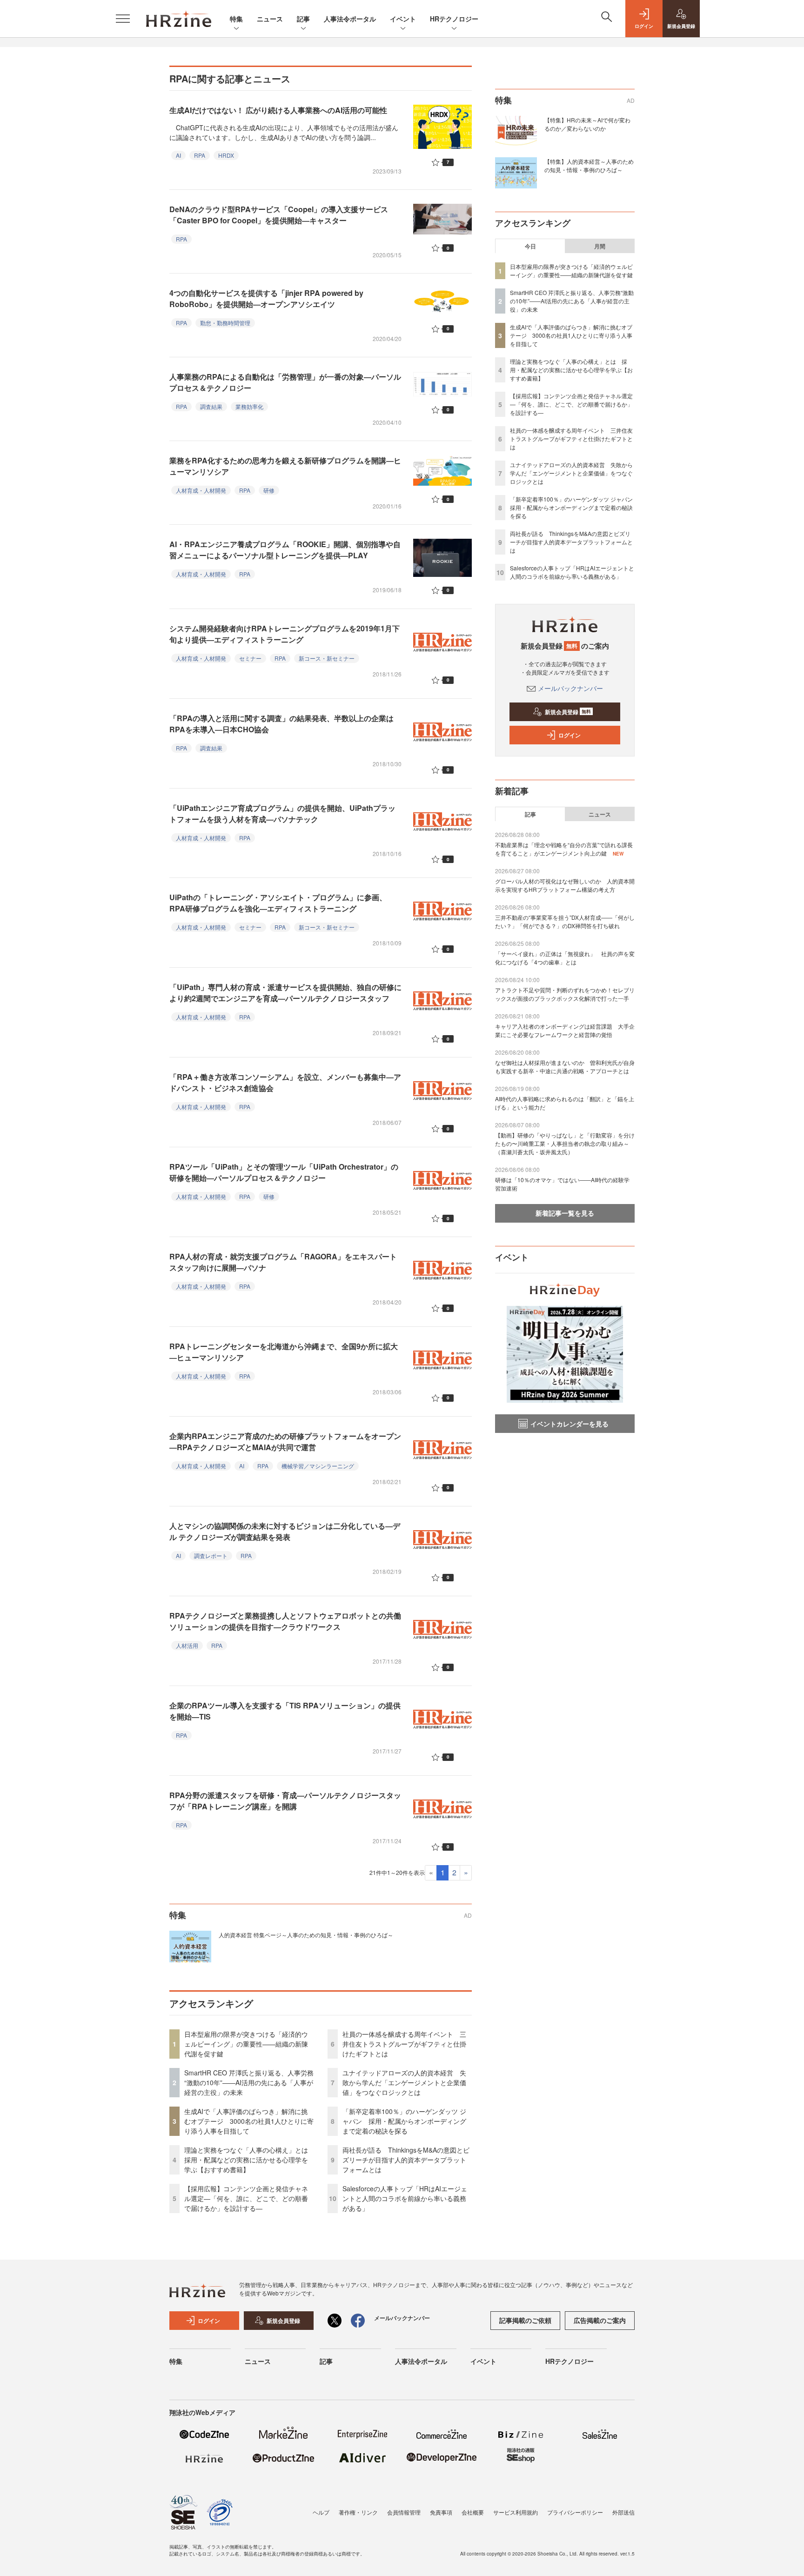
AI (178, 155)
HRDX (226, 155)
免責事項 (441, 2512)
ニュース (270, 19)
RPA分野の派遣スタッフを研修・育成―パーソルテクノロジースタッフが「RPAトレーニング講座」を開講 (285, 1801)
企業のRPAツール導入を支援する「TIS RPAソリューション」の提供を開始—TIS (285, 1711)
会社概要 (473, 2512)
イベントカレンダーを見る (569, 1424)
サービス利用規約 (516, 2512)
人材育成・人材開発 (201, 490)
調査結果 (211, 406)
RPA (200, 155)
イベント (403, 19)
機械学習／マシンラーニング (318, 1466)
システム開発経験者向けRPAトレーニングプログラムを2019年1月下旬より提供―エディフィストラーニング (285, 634)
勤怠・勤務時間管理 (225, 323)
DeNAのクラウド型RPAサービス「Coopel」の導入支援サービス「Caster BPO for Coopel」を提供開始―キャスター (279, 215)
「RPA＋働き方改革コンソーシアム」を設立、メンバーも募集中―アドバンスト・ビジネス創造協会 (285, 1082)
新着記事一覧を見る (565, 1213)
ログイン (569, 735)
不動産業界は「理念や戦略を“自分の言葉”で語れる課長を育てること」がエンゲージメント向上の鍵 (564, 849)
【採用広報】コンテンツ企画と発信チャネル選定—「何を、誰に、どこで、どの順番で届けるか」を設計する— (246, 2198)
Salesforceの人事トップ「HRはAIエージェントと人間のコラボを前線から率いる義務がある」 (405, 2198)
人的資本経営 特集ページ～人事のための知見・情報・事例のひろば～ (306, 1935)
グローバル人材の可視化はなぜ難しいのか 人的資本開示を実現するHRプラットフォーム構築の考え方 (565, 885)
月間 (600, 246)
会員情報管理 (404, 2512)
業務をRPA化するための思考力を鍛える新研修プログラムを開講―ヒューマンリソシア (285, 466)
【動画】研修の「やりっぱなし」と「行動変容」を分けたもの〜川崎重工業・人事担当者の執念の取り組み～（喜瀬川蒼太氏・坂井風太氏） (565, 1143)
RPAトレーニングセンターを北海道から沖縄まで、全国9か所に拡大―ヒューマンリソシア (284, 1352)
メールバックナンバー (570, 688)
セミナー (250, 658)
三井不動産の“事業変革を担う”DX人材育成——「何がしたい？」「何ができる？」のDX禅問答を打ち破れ (565, 921)
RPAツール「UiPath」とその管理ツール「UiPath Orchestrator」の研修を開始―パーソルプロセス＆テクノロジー (284, 1172)
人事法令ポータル (350, 19)
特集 (236, 19)
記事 (303, 19)
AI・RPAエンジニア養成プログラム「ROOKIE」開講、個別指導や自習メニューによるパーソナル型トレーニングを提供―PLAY (285, 550)
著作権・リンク (358, 2512)
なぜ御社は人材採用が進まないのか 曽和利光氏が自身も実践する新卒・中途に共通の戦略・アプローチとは (565, 1067)
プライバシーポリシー (575, 2512)
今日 (530, 246)
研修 (269, 490)
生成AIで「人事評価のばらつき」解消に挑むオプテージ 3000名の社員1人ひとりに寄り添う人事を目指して (249, 2121)
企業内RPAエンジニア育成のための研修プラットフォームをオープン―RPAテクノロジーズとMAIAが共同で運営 (285, 1442)
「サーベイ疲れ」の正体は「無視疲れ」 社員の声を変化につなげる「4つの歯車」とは (565, 958)
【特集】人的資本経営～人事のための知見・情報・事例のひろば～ (589, 165)
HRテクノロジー (454, 19)
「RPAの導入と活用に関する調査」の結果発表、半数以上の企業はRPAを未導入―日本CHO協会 (281, 724)
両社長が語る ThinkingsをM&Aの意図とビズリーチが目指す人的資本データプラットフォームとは (406, 2160)
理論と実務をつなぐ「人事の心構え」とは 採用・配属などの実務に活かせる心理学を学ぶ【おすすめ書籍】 (249, 2160)
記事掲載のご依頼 (525, 2320)
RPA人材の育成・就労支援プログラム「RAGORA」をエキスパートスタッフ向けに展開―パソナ (283, 1262)
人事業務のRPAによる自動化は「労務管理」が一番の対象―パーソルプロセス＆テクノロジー (285, 382)
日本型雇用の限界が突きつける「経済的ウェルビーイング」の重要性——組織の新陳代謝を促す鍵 (246, 2044)
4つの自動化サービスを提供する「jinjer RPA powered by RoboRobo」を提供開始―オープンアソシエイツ (266, 298)
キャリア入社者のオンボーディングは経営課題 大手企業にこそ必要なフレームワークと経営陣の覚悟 (565, 1030)
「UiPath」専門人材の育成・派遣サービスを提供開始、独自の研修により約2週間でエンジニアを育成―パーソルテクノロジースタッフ (285, 993)
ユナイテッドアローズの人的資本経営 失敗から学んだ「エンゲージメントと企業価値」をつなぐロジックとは (404, 2082)
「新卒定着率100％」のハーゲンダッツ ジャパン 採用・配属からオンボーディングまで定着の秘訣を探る (404, 2121)
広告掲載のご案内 (600, 2320)
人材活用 (187, 1645)
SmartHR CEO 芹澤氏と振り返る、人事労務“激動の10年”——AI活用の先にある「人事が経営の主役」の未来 (249, 2082)
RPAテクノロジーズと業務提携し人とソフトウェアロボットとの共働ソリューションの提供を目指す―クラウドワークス (285, 1621)
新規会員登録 (568, 712)
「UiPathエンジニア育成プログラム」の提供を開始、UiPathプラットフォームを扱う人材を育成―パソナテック (282, 813)
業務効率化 (249, 406)
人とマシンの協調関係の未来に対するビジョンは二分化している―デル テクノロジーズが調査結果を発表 (285, 1531)
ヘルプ (321, 2512)
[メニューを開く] (123, 19)
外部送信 (623, 2512)
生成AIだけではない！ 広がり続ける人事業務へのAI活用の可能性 (278, 110)
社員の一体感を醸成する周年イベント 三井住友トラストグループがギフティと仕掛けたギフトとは (404, 2044)
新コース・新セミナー (327, 658)
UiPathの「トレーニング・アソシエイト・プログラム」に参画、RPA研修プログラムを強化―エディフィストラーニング (278, 903)
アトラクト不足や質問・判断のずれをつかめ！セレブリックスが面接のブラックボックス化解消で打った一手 (565, 994)
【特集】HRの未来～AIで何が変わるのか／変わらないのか (587, 124)
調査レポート (211, 1556)
